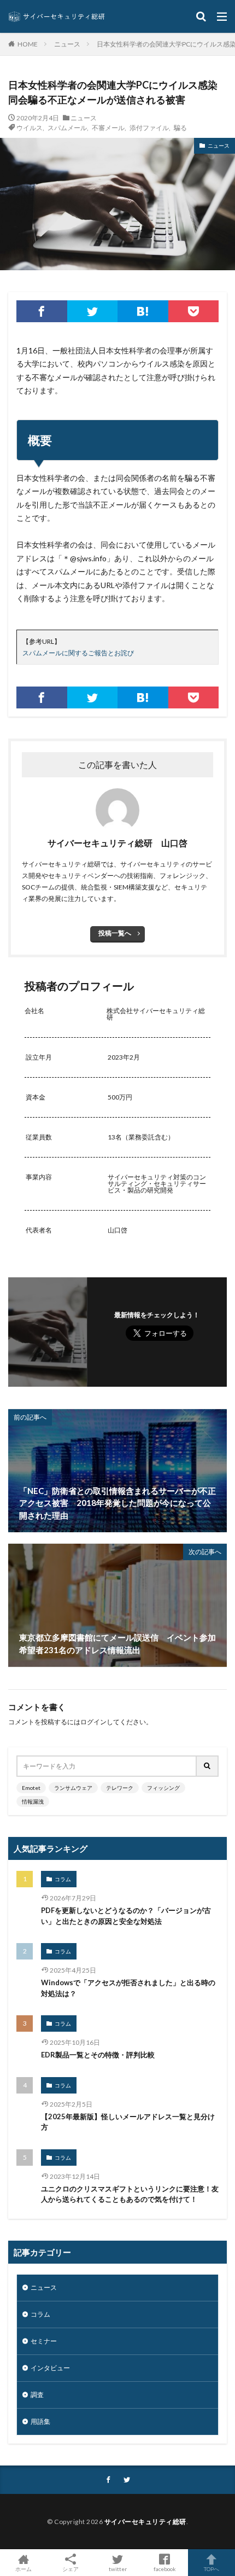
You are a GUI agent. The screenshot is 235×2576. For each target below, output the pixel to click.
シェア (70, 2569)
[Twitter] (93, 311)
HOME (28, 44)
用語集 (40, 2421)
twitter (118, 2569)
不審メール (108, 127)
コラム (63, 1879)
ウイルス (30, 127)
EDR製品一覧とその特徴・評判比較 (98, 2055)
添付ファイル (149, 127)
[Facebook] (42, 311)
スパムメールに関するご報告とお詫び (78, 653)
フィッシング (163, 1788)
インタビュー (50, 2368)
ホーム (23, 2569)
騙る (180, 127)
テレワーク (120, 1788)
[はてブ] (143, 311)
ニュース (67, 44)
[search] (208, 1766)
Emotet (31, 1788)
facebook (165, 2569)
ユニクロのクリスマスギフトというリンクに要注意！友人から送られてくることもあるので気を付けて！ (130, 2194)
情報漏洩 (33, 1801)
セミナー (44, 2341)
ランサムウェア (73, 1788)
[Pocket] (194, 311)
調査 (37, 2395)
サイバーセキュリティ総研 (145, 2522)
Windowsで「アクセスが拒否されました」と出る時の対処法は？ (128, 1988)
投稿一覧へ (115, 933)
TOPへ (211, 2569)
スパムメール (67, 127)
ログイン (93, 1722)
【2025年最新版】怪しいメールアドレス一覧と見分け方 (128, 2122)
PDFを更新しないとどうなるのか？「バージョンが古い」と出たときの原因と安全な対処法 (126, 1916)
